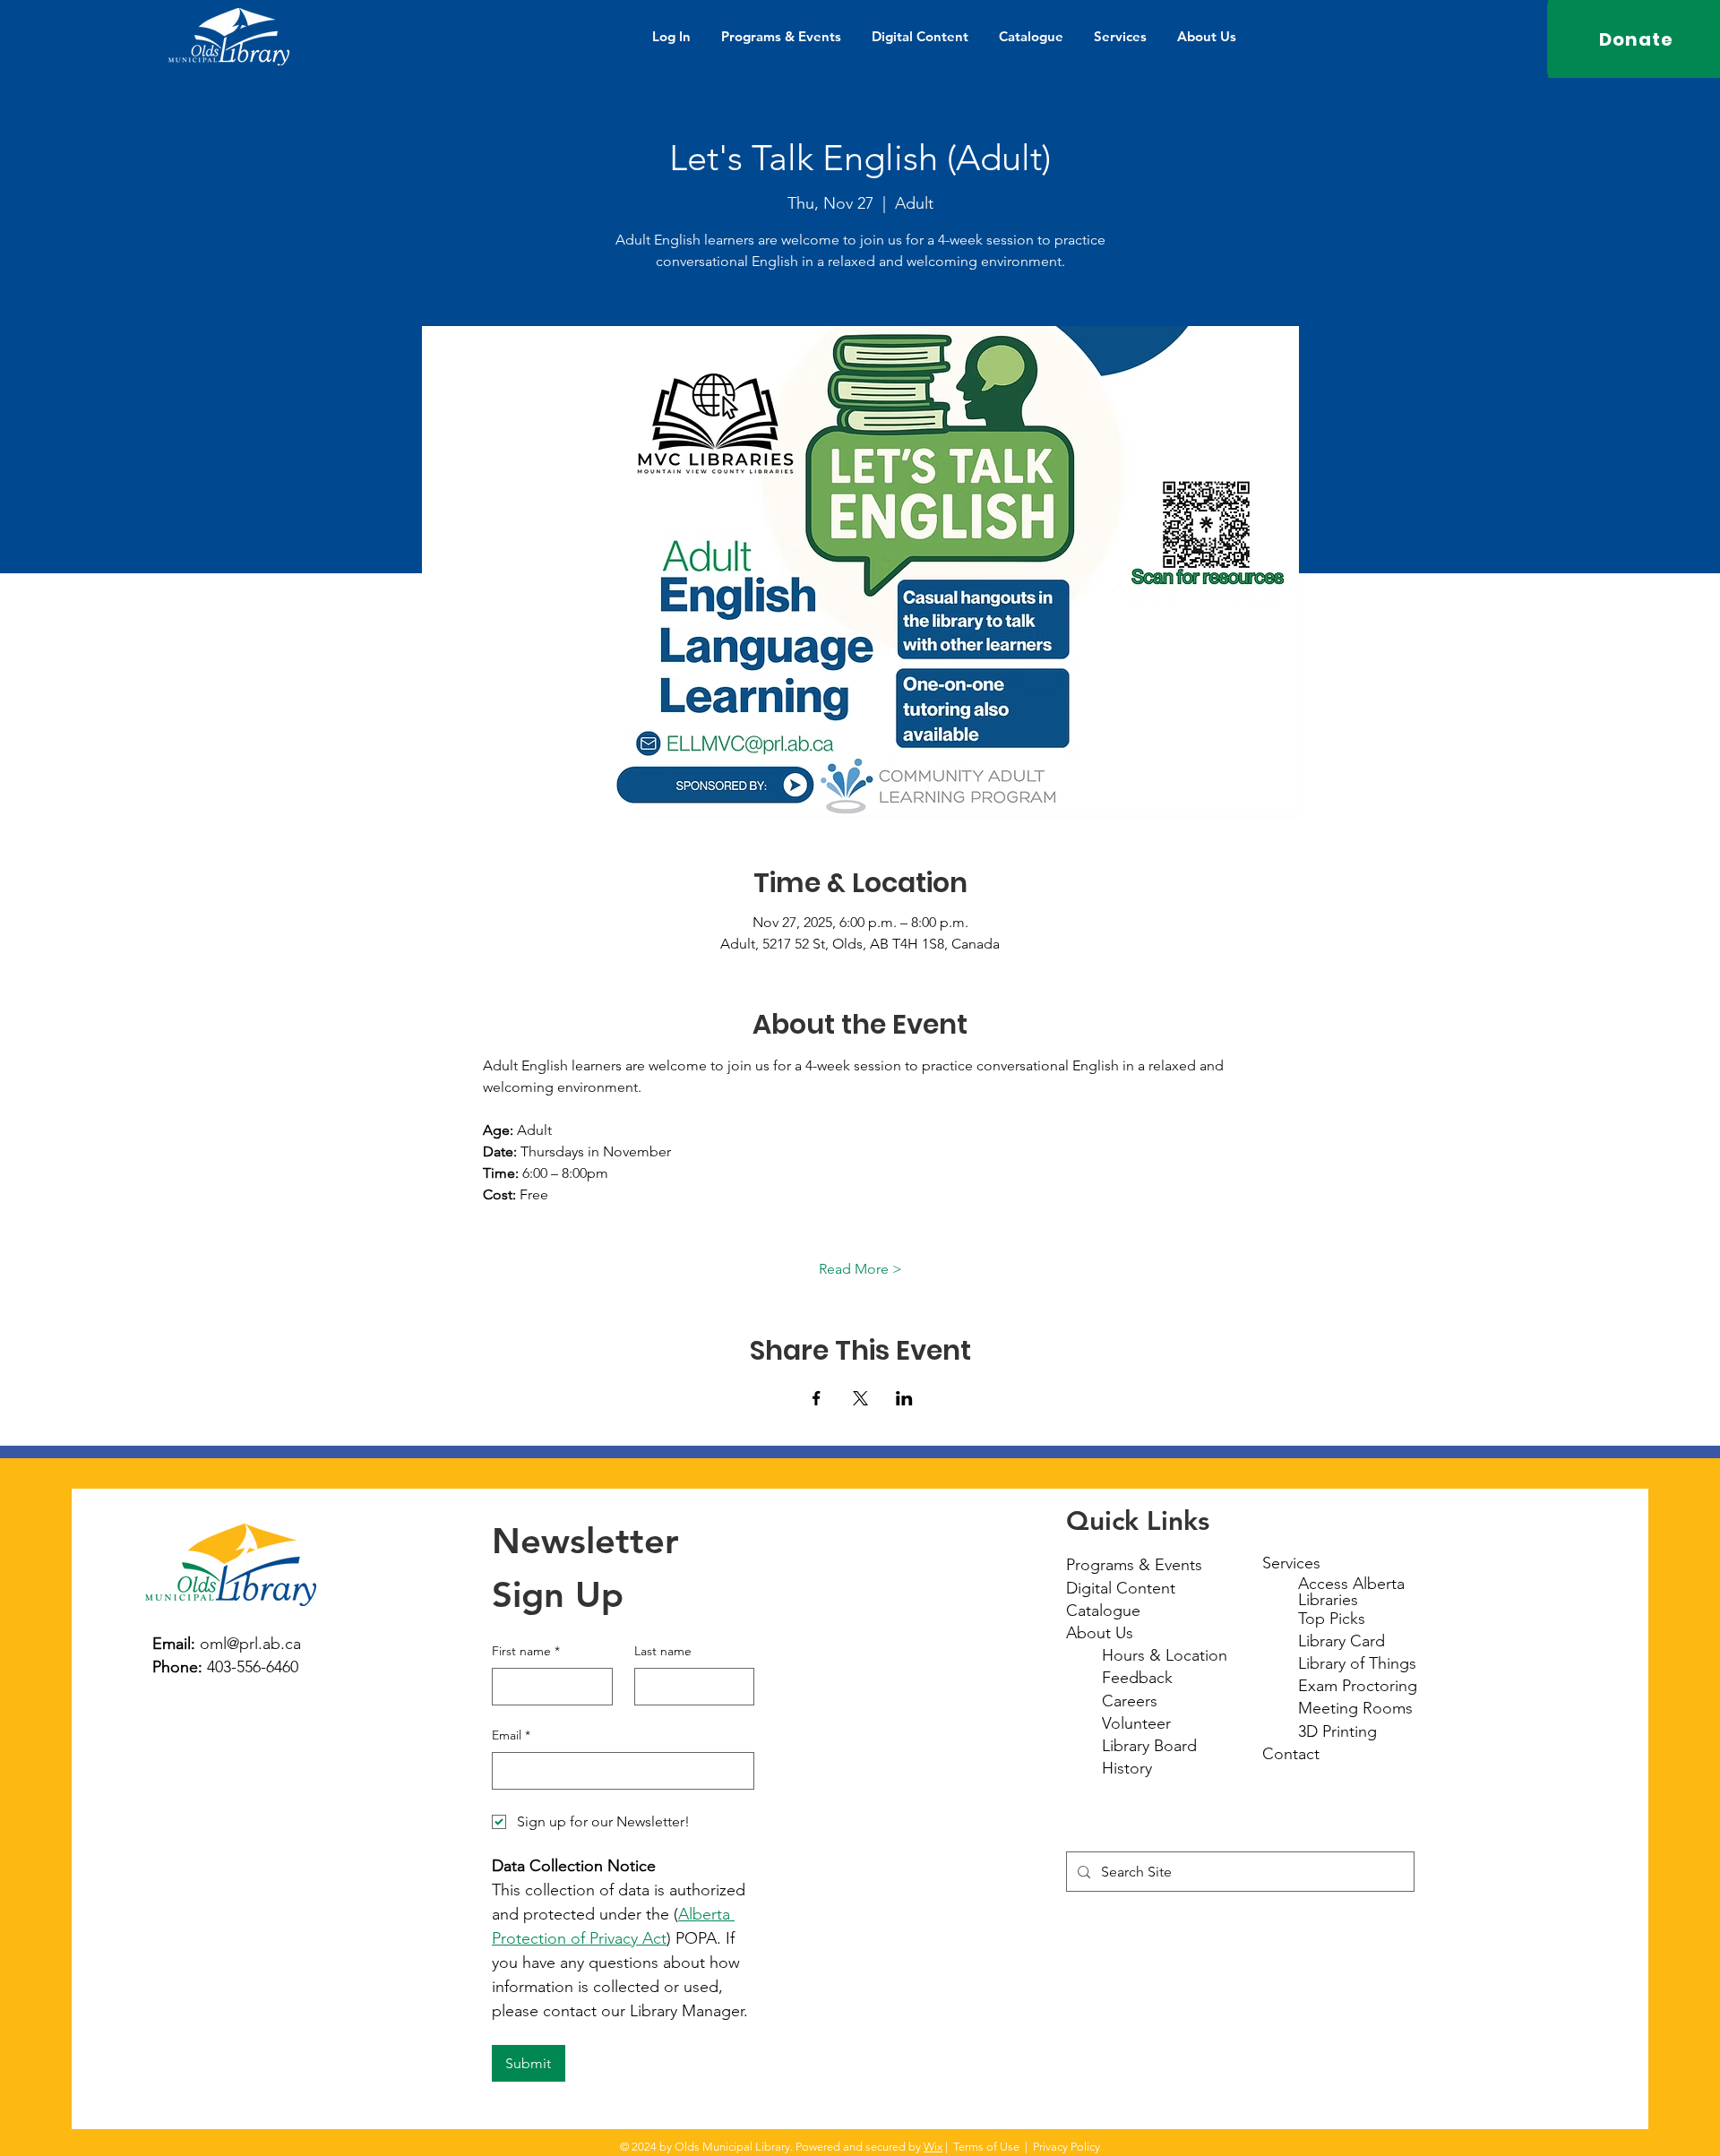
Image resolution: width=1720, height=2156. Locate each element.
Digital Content (1121, 1588)
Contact (1291, 1754)
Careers (1130, 1701)
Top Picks (1332, 1619)
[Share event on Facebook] (817, 1398)
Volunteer (1136, 1723)
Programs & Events (1134, 1565)
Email (511, 1735)
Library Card (1342, 1641)
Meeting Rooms (1355, 1708)
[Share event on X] (860, 1398)
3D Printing (1337, 1731)
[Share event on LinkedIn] (904, 1398)
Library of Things (1357, 1663)
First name (526, 1651)
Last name (663, 1651)
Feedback (1137, 1678)
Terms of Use (986, 2147)
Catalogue (1103, 1611)
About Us (1100, 1633)
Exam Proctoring (1358, 1686)
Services (1291, 1563)
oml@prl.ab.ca (250, 1644)
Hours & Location (1165, 1655)
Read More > (860, 1269)
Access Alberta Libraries (1351, 1592)
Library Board (1149, 1746)
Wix (933, 2147)
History (1127, 1768)
